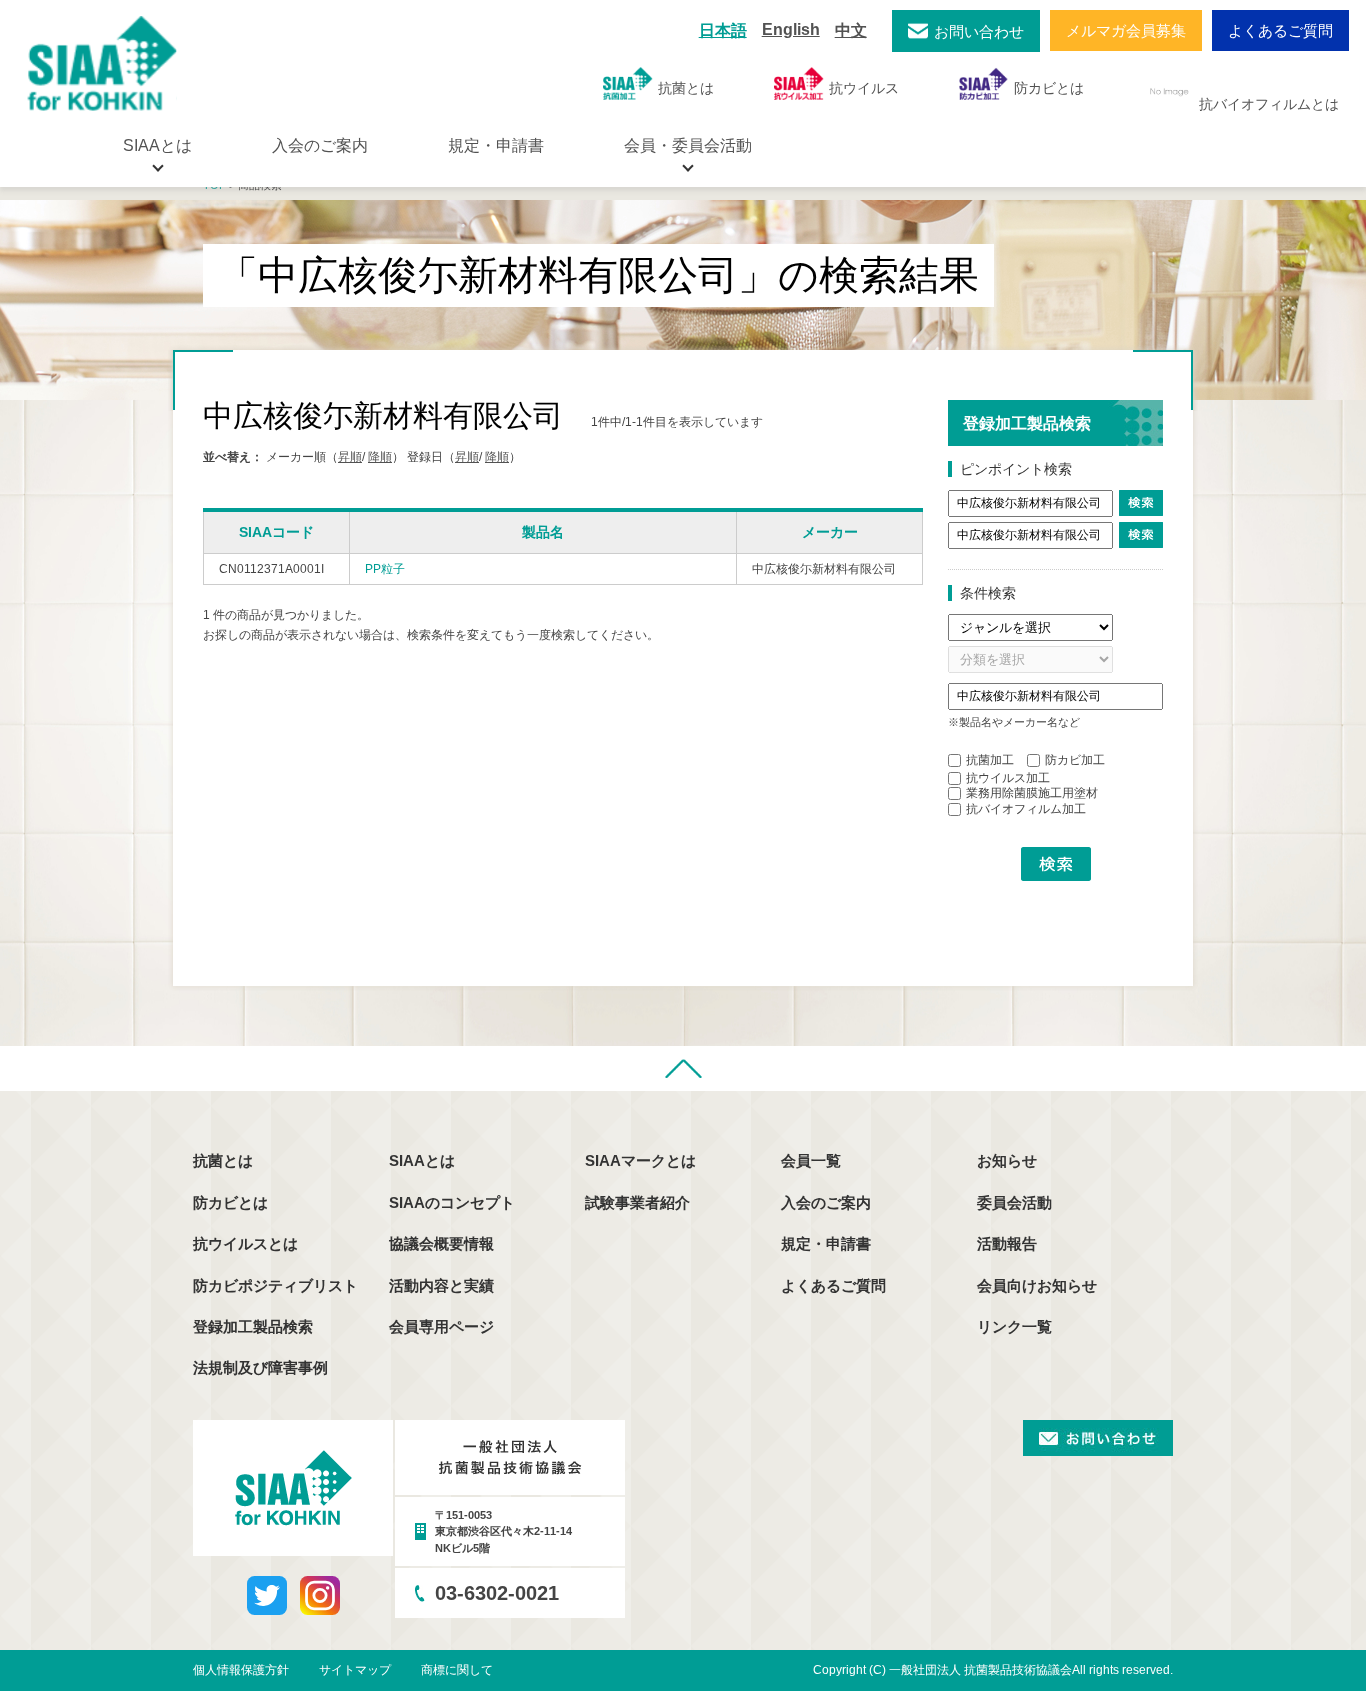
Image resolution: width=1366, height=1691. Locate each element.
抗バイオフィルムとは (1269, 104)
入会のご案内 (320, 145)
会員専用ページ (441, 1326)
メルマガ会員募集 (1126, 30)
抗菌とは (686, 88)
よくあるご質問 (1280, 30)
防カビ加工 (1075, 760)
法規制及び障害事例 (260, 1367)
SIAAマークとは (640, 1160)
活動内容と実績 (441, 1285)
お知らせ (1007, 1160)
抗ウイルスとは (245, 1243)
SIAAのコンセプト (452, 1202)
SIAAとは (422, 1160)
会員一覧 (811, 1160)
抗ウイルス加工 (1008, 778)
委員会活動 (1014, 1202)
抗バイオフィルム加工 (1026, 809)
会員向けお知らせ (1037, 1285)
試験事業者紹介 (637, 1202)
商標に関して (457, 1670)
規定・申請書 (496, 145)
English (791, 29)
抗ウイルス (864, 88)
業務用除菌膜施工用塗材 (1032, 793)
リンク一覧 (1014, 1326)
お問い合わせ (979, 31)
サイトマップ (355, 1670)
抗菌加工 (990, 760)
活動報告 (1007, 1243)
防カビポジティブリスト (275, 1285)
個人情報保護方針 (241, 1670)
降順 (380, 457)
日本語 (723, 30)
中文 (851, 30)
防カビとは (1049, 88)
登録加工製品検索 (253, 1326)
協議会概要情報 (441, 1243)
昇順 (350, 457)
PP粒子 (385, 569)
